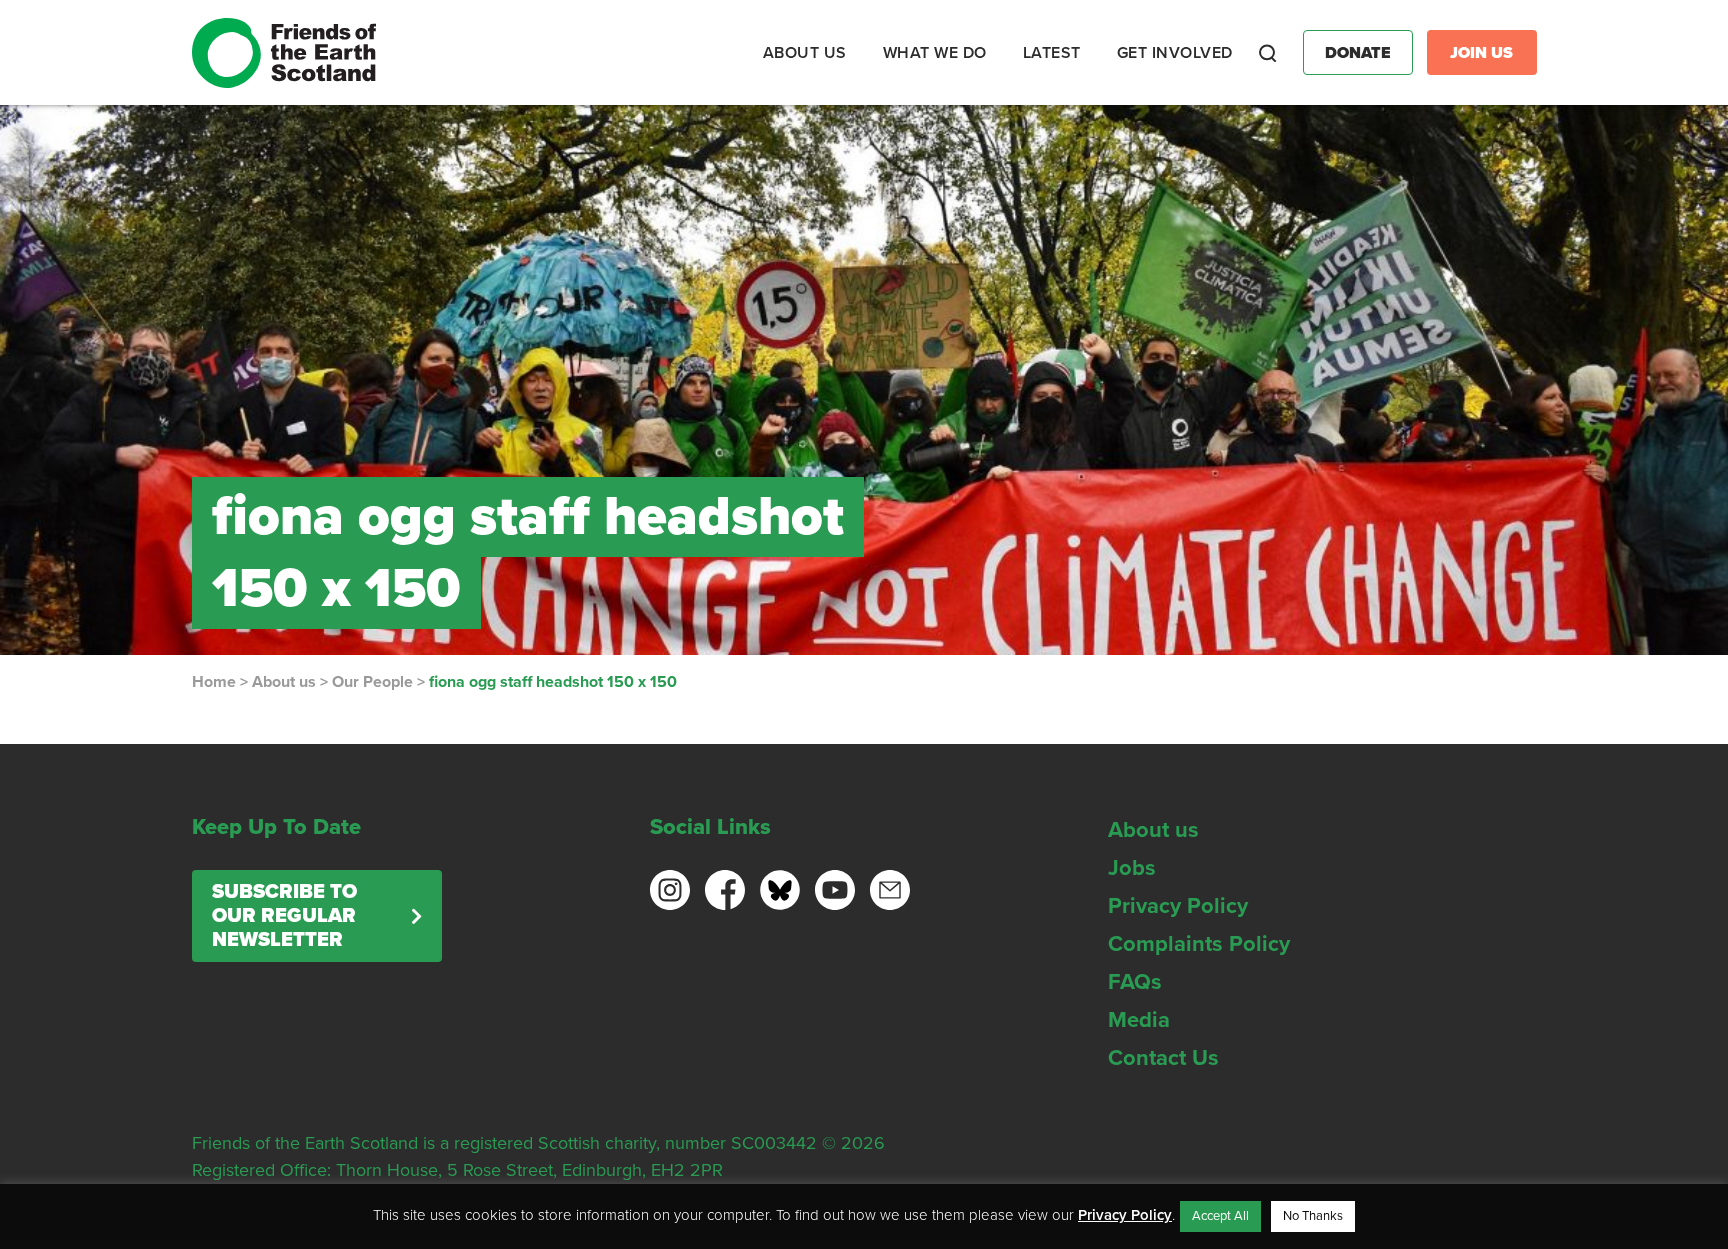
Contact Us (1163, 1058)
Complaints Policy (1199, 944)
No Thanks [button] (1313, 1216)
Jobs (1132, 868)
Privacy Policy (1178, 906)
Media (1139, 1020)
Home (214, 682)
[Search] (1268, 53)
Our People (372, 682)
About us (284, 682)
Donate (1358, 53)
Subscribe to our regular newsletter (284, 916)
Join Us (1481, 53)
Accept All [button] (1220, 1216)
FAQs (1135, 982)
